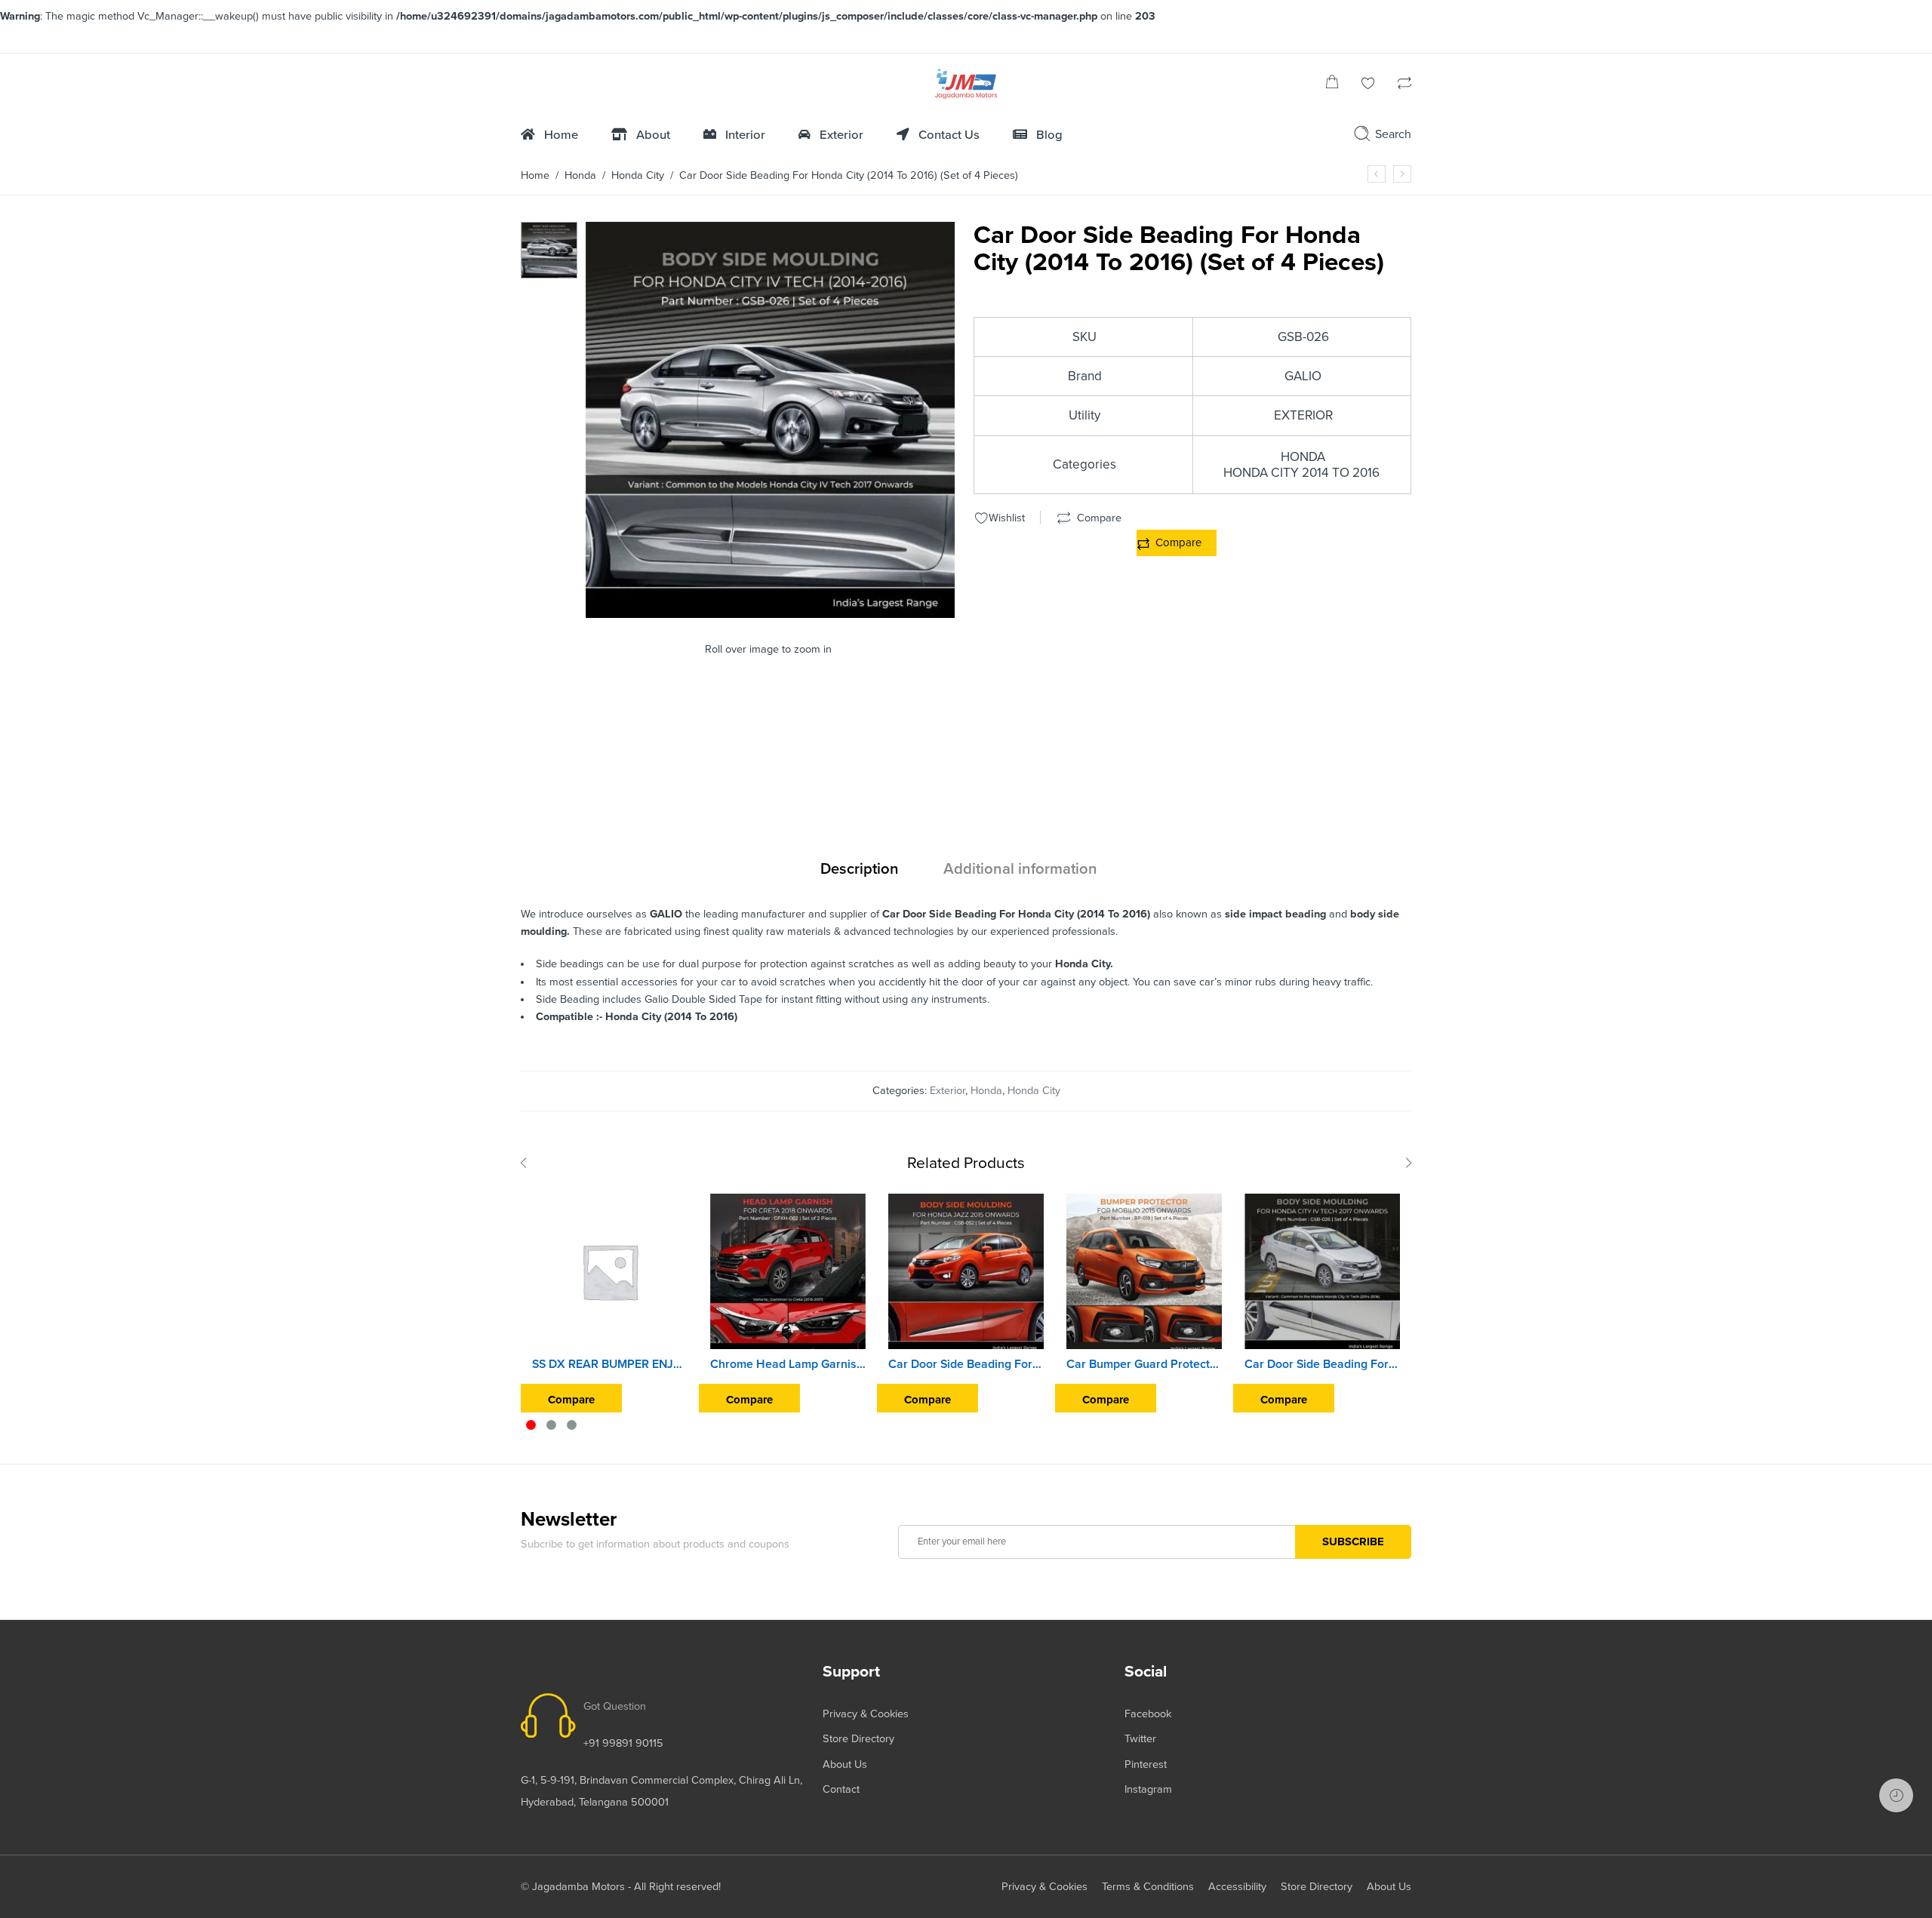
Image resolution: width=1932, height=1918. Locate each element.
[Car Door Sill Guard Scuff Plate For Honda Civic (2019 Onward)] (1377, 174)
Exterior (948, 1091)
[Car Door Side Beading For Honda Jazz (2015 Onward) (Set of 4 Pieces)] (966, 1271)
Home (535, 175)
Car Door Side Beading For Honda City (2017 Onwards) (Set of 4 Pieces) (1322, 1364)
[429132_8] (549, 249)
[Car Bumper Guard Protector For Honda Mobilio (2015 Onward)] (1144, 1271)
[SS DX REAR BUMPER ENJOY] (610, 1271)
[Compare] (1404, 85)
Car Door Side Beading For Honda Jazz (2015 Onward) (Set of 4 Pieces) (966, 1364)
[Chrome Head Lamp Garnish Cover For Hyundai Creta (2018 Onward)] (788, 1271)
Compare (1178, 543)
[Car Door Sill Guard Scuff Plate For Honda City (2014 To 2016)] (1402, 174)
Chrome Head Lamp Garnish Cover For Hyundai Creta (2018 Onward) (788, 1364)
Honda (580, 175)
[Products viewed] (1896, 1795)
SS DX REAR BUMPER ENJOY (610, 1364)
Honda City (638, 175)
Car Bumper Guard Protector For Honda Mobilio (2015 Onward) (1144, 1364)
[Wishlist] (1368, 85)
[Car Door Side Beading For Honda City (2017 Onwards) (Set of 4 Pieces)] (1322, 1271)
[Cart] (1332, 85)
